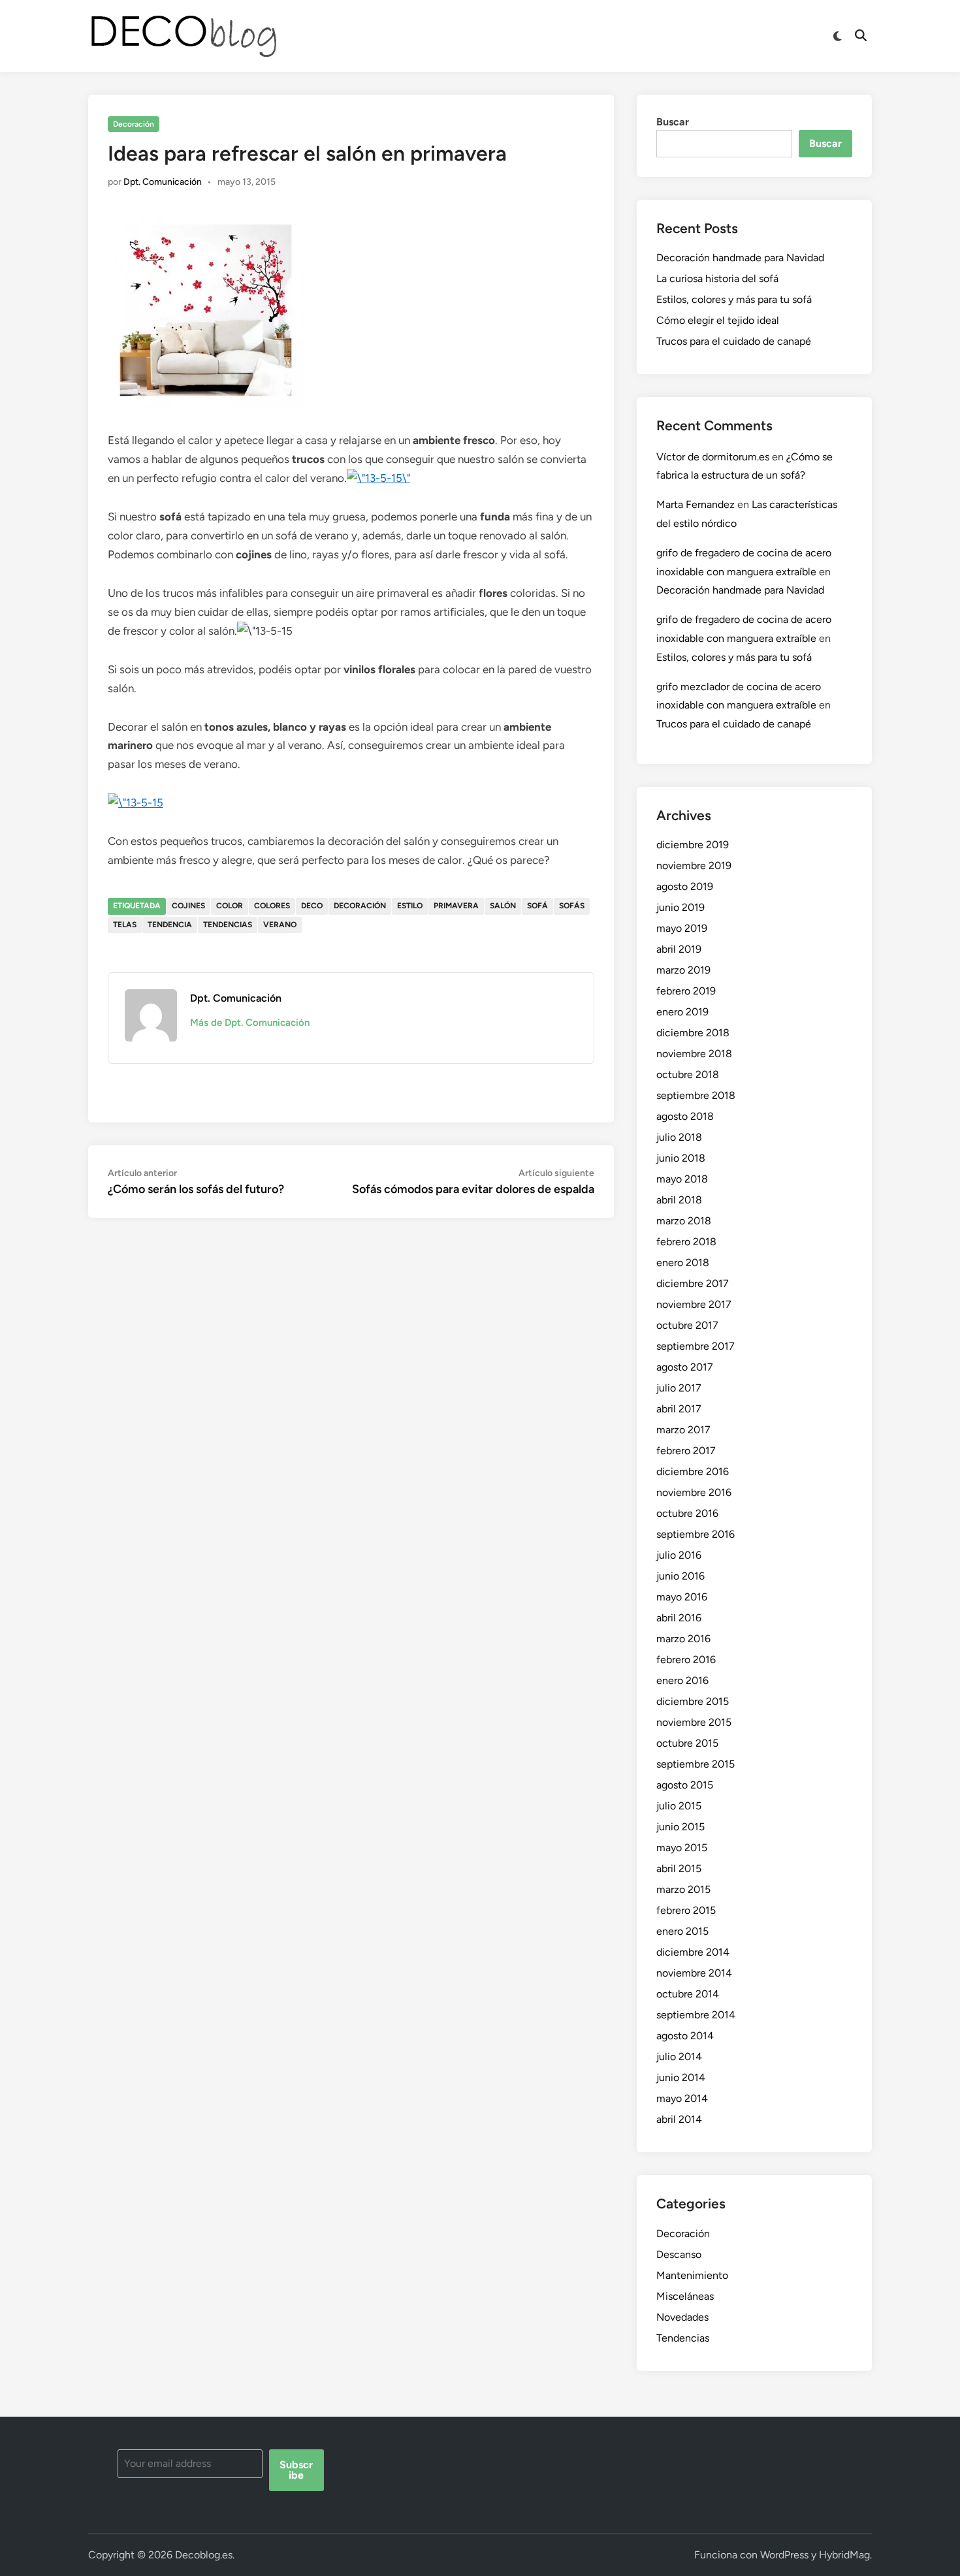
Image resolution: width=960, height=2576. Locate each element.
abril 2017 (679, 1409)
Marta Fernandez (696, 504)
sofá (537, 906)
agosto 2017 (685, 1367)
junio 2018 (681, 1158)
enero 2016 (682, 1680)
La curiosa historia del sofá (717, 278)
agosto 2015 (685, 1785)
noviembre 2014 (694, 1973)
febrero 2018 (686, 1242)
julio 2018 (679, 1137)
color (230, 906)
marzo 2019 (683, 970)
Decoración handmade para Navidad (740, 258)
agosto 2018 (685, 1116)
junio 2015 (680, 1827)
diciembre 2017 (693, 1283)
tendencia (170, 925)
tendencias (228, 925)
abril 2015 (679, 1868)
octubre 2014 (688, 1994)
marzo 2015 (683, 1889)
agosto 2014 (685, 2036)
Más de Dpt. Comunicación (250, 1023)
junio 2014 (681, 2077)
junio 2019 (680, 907)
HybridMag (844, 2555)
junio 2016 (680, 1576)
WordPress (784, 2555)
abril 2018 (679, 1200)
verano (280, 925)
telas (125, 925)
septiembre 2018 (696, 1095)
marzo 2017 (683, 1430)
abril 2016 (679, 1618)
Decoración (134, 124)
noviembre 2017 (694, 1304)
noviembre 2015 (694, 1722)
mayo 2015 (682, 1848)
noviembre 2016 (694, 1492)
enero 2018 (683, 1263)
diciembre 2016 (693, 1471)
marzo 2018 (684, 1221)
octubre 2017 (687, 1325)
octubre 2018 (688, 1074)
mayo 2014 (682, 2098)
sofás (572, 906)
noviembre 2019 (694, 866)
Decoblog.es (204, 2555)
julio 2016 (679, 1555)
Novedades (682, 2317)
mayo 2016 (682, 1597)
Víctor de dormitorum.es (713, 457)
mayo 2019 (682, 928)
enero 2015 (682, 1931)
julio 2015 (679, 1806)
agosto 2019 (685, 886)
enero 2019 (682, 1012)
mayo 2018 (682, 1179)
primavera (456, 906)
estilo (410, 906)
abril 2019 (679, 949)
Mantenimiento (692, 2275)
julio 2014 (679, 2057)
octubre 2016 (687, 1513)
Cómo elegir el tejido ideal (718, 320)
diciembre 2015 (693, 1701)
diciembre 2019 (693, 845)
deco (312, 906)
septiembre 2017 (696, 1346)
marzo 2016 (683, 1639)
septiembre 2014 (696, 2015)
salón (503, 906)
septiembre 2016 (696, 1534)
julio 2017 (679, 1388)
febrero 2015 (686, 1910)
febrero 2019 (686, 991)
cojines (188, 906)
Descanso (679, 2254)
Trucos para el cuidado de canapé (734, 341)
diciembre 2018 (693, 1033)
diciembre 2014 (693, 1952)
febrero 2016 (686, 1660)
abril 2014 (679, 2119)
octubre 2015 (687, 1743)
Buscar (673, 122)
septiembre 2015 (696, 1764)
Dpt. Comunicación (163, 182)
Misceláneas (685, 2296)
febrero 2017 (686, 1451)
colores (272, 906)
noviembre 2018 (694, 1054)
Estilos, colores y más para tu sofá (734, 299)
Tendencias (683, 2338)
